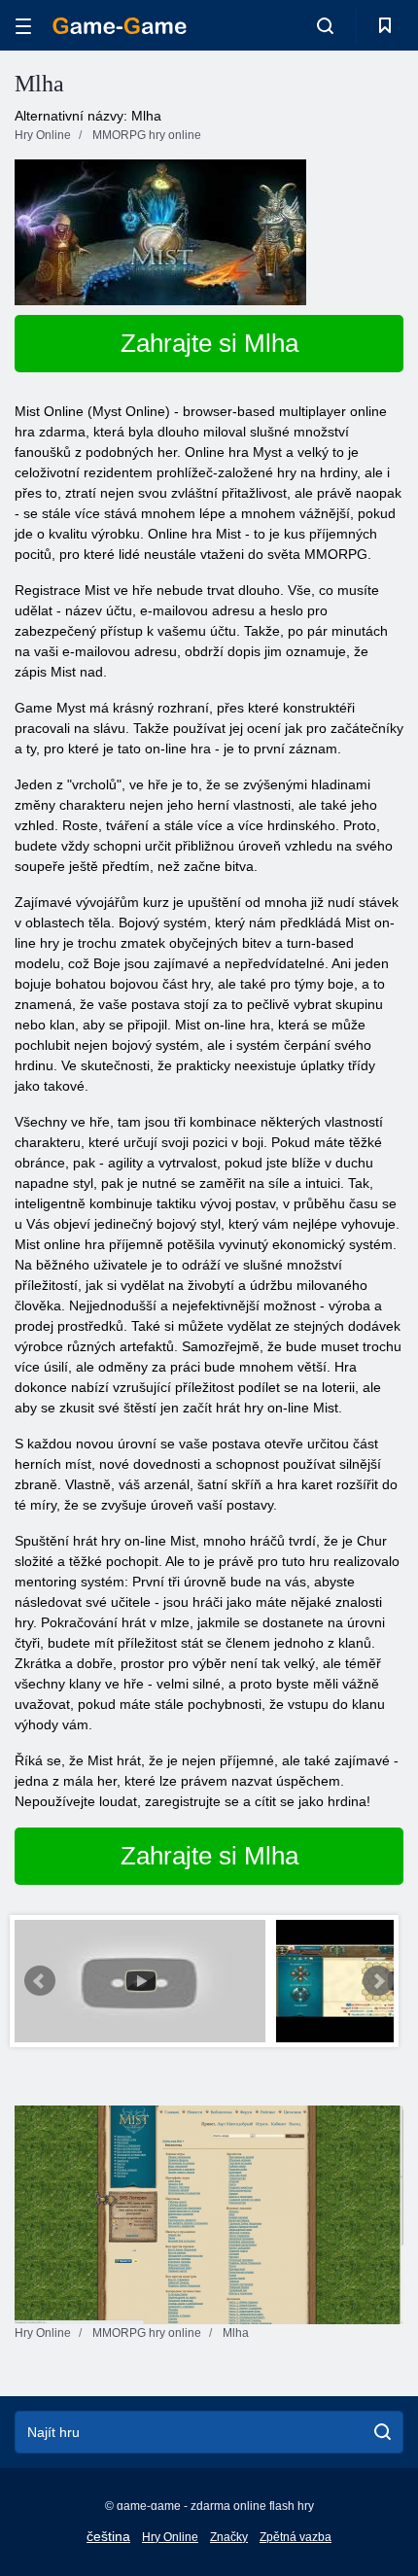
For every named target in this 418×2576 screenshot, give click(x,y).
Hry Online (170, 2537)
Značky (229, 2537)
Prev (40, 1981)
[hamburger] (23, 26)
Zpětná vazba (296, 2537)
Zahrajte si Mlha (209, 343)
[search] (383, 2432)
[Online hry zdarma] (120, 26)
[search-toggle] (325, 25)
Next (378, 1981)
